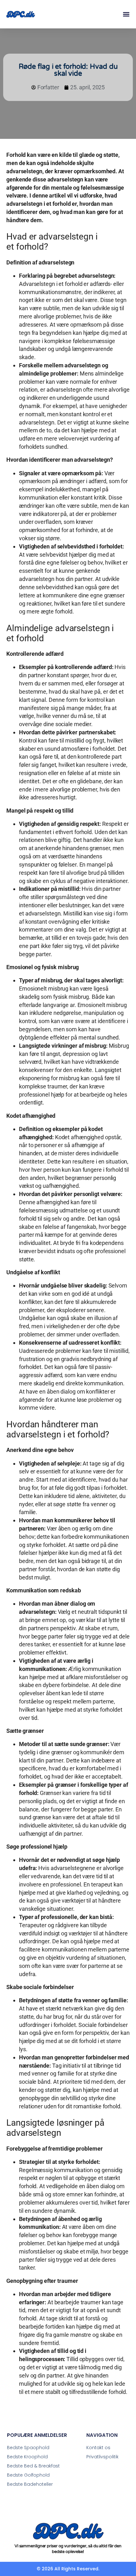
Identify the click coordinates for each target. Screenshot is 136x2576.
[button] (126, 14)
